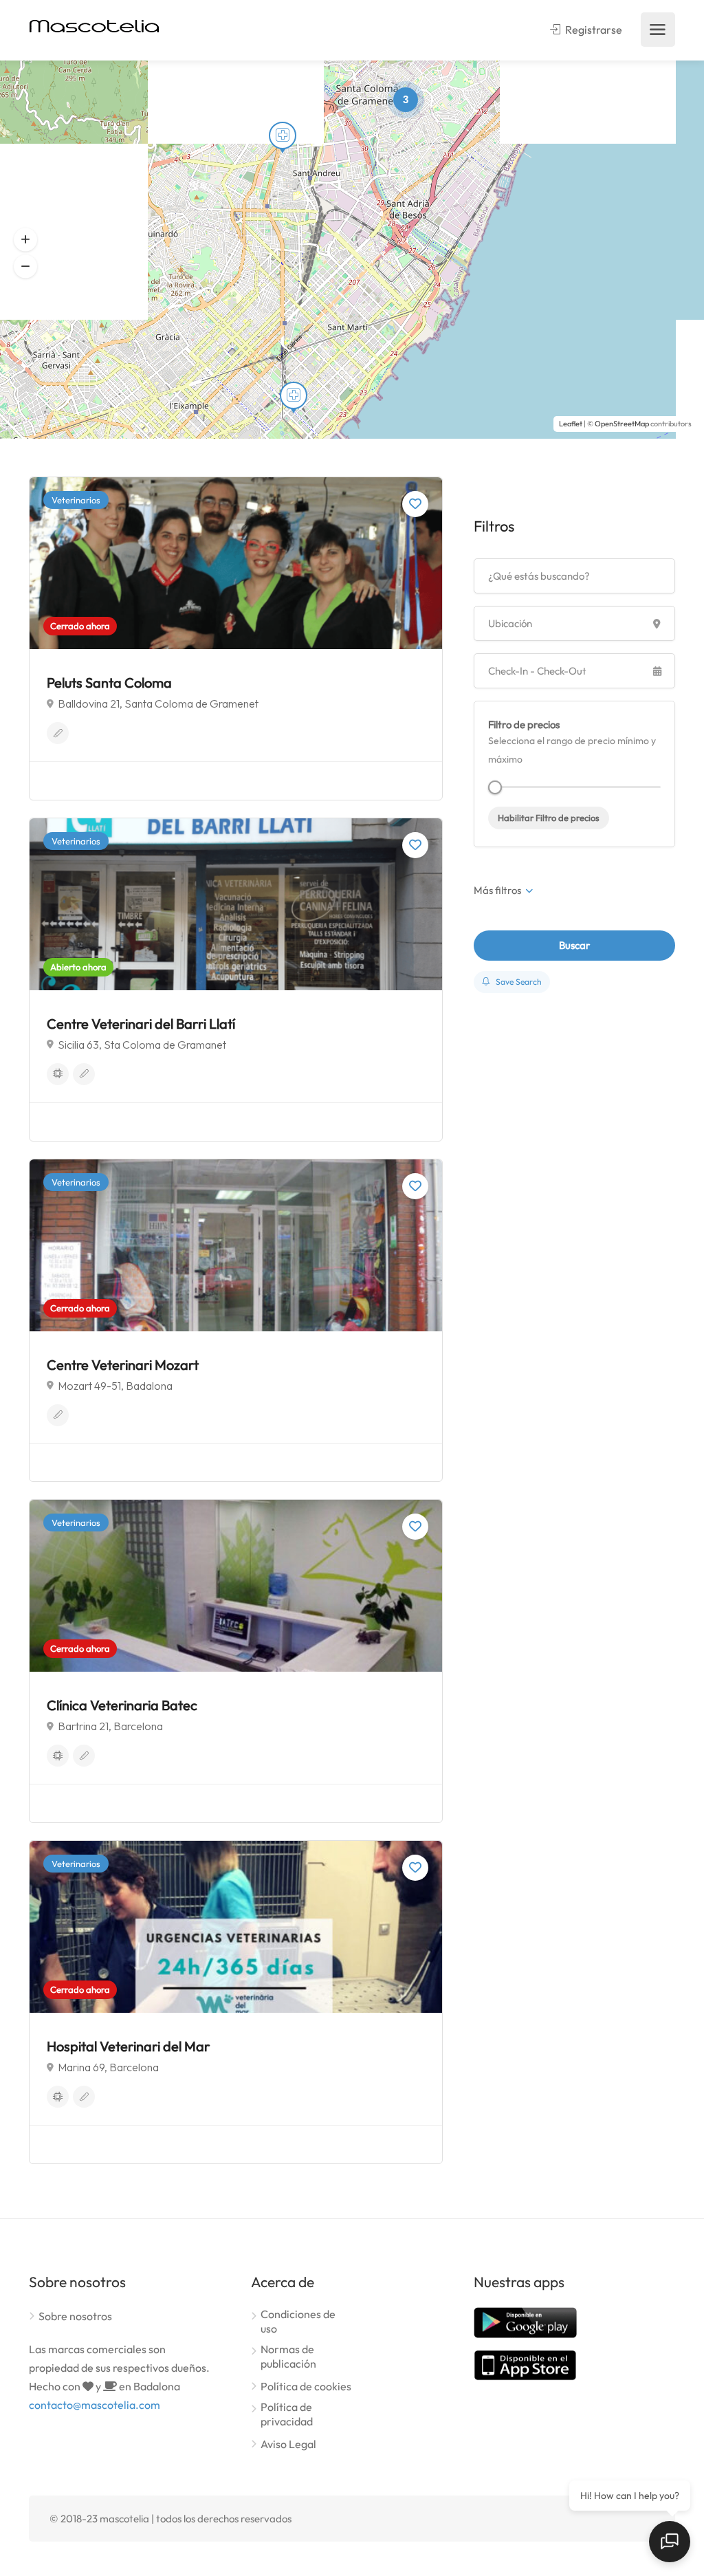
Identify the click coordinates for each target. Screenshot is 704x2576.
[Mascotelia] (94, 25)
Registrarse (593, 30)
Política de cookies (306, 2386)
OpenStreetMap (622, 424)
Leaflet (571, 424)
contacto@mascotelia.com (95, 2405)
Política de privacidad (287, 2414)
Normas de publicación (288, 2356)
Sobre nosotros (75, 2316)
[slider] (495, 787)
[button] (25, 240)
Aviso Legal (288, 2444)
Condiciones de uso (298, 2321)
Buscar (574, 945)
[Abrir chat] (670, 2542)
